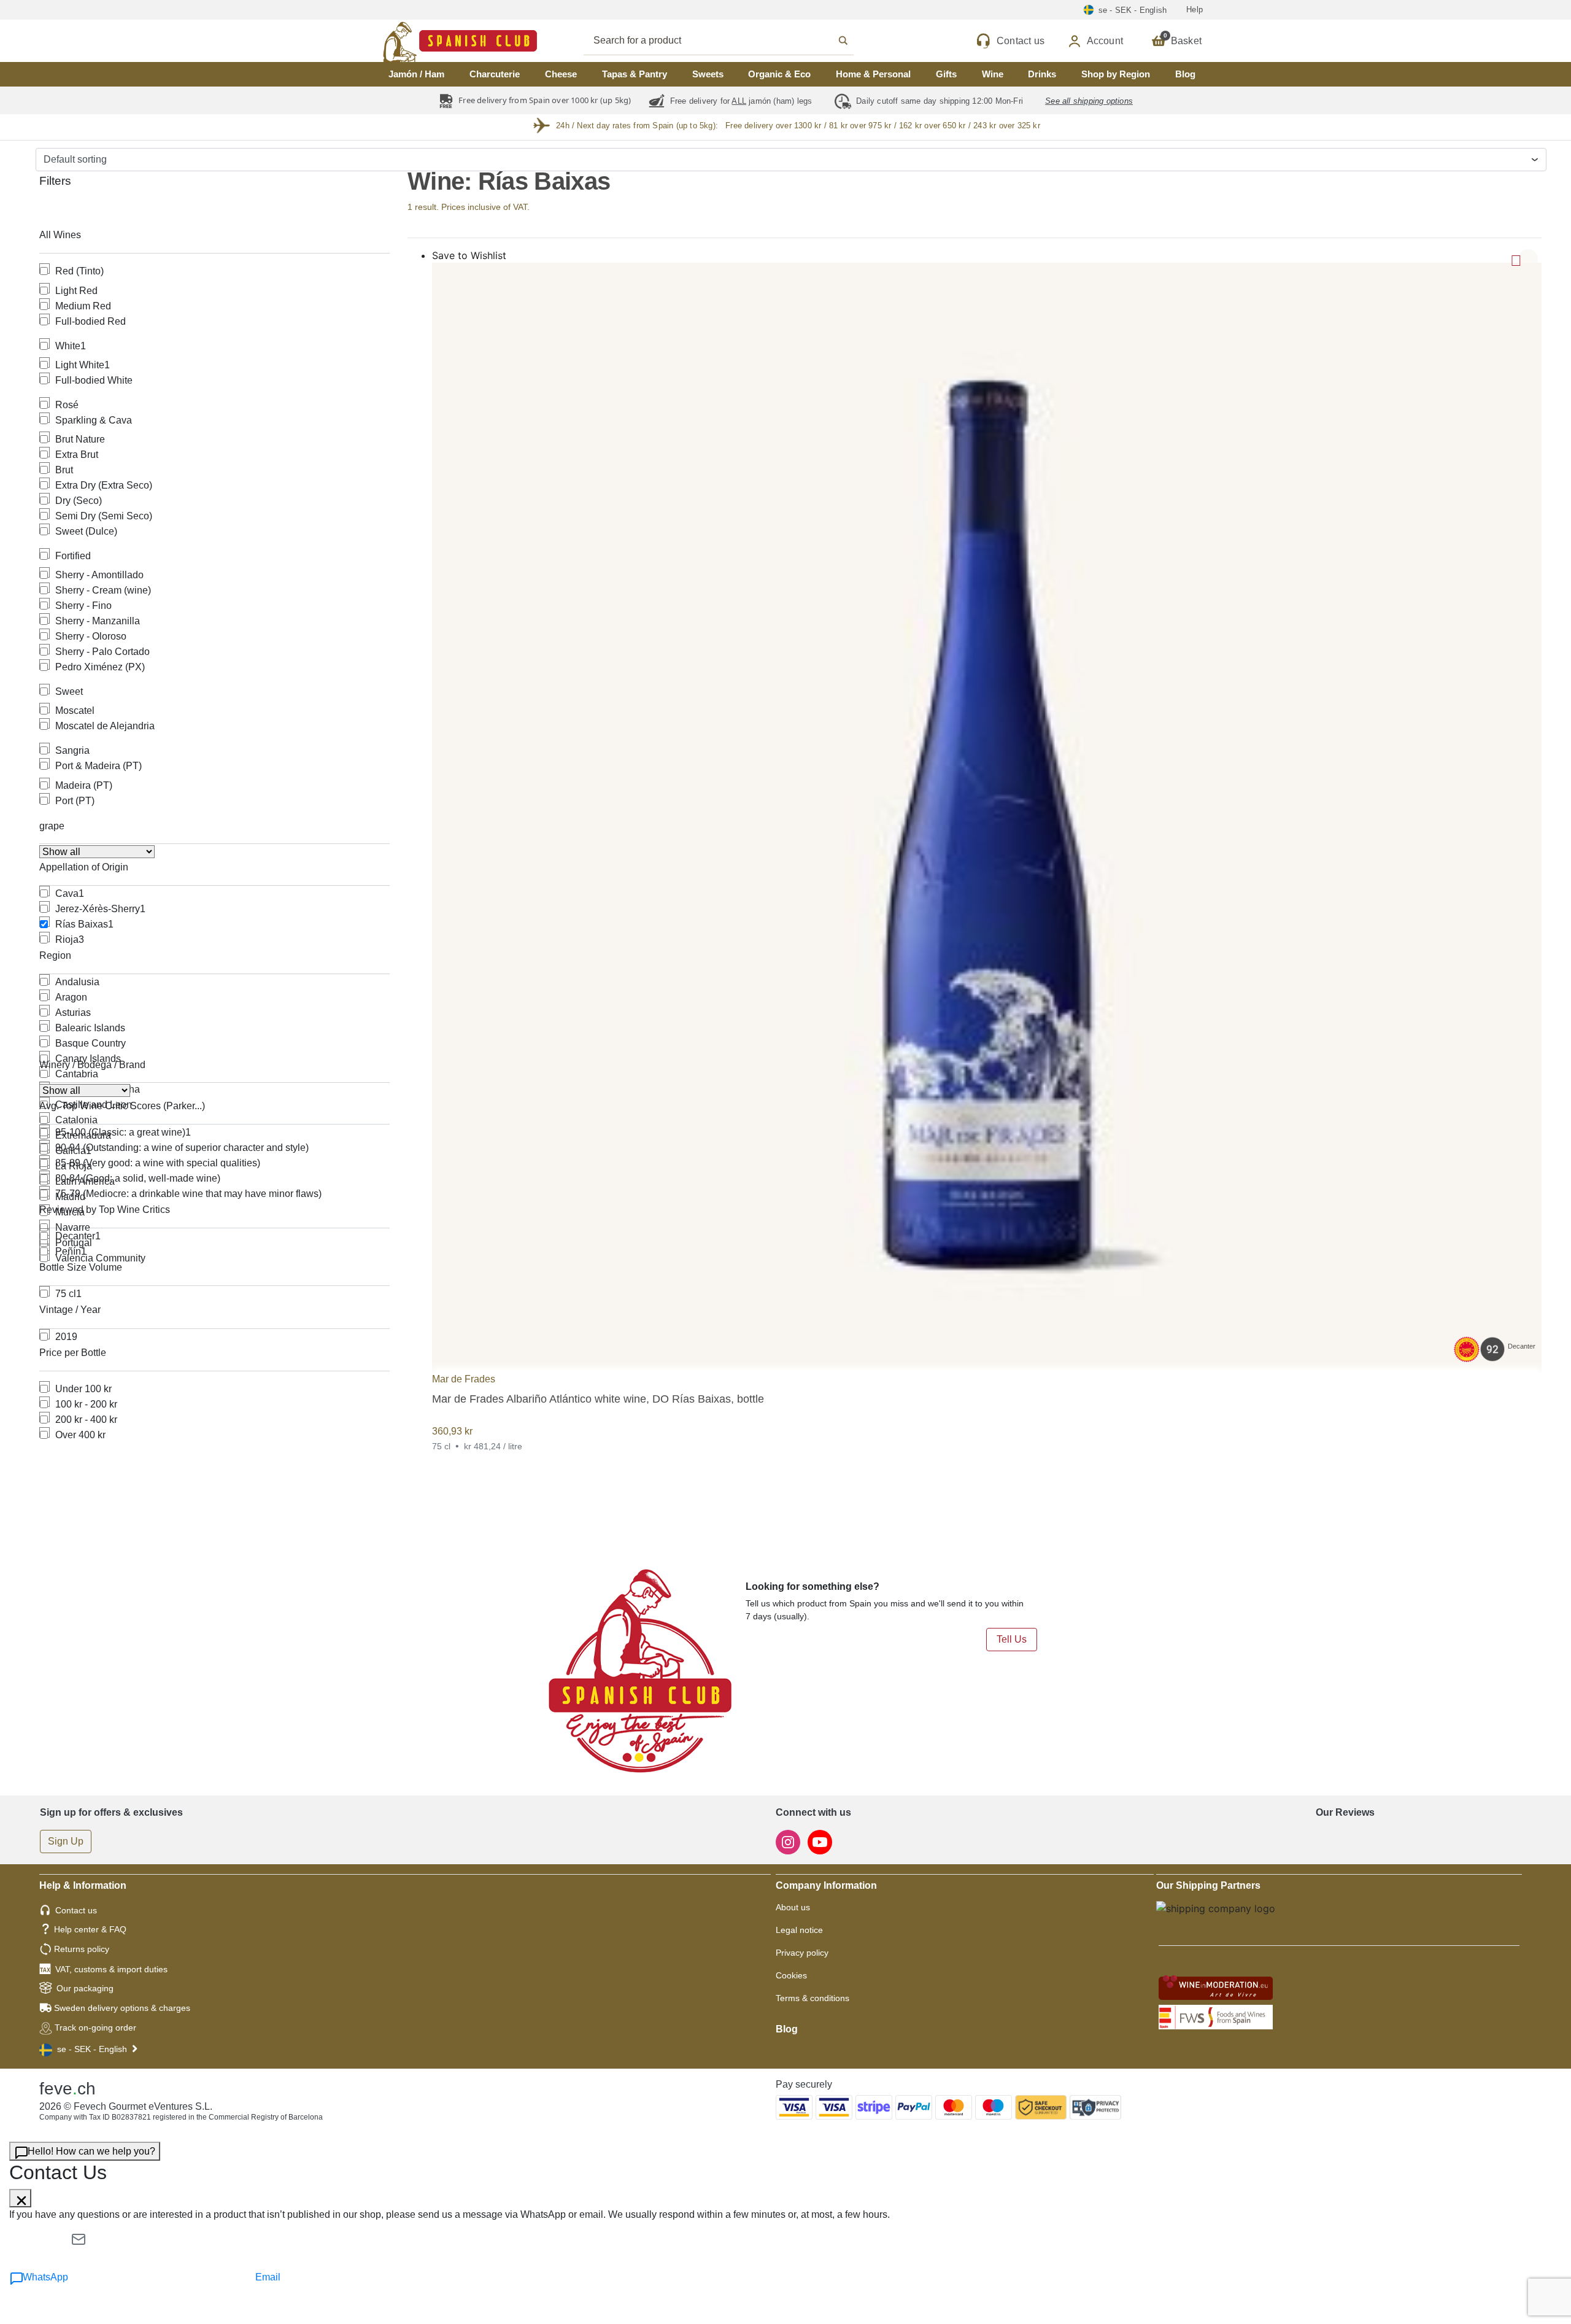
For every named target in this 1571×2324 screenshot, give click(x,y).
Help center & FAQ (90, 1929)
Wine (993, 74)
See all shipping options (1089, 101)
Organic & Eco (779, 74)
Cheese (561, 74)
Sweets (708, 74)
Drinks (1042, 74)
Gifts (946, 74)
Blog (1185, 74)
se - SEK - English (92, 2049)
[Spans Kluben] (417, 41)
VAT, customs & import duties (111, 1969)
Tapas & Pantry (635, 74)
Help (1195, 10)
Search (732, 41)
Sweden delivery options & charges (122, 2008)
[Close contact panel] (20, 2198)
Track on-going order (95, 2028)
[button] (1528, 259)
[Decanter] (987, 817)
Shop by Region (1116, 74)
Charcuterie (495, 74)
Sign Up (66, 1841)
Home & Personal (873, 74)
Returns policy (82, 1949)
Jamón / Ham (416, 74)
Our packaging (85, 1988)
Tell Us (1012, 1639)
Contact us (76, 1910)
